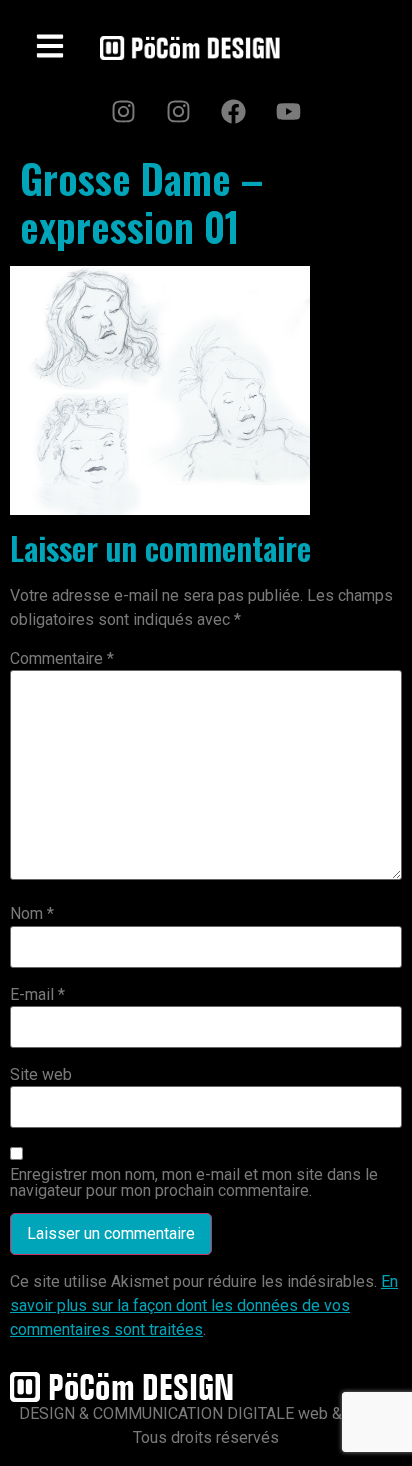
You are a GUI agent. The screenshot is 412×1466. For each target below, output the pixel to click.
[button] (50, 48)
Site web (41, 1075)
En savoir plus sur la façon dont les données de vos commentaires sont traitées (204, 1305)
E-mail (37, 995)
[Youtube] (289, 111)
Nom (32, 914)
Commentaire (62, 659)
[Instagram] (124, 111)
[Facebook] (234, 111)
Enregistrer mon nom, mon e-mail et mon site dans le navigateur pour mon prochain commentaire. (194, 1183)
